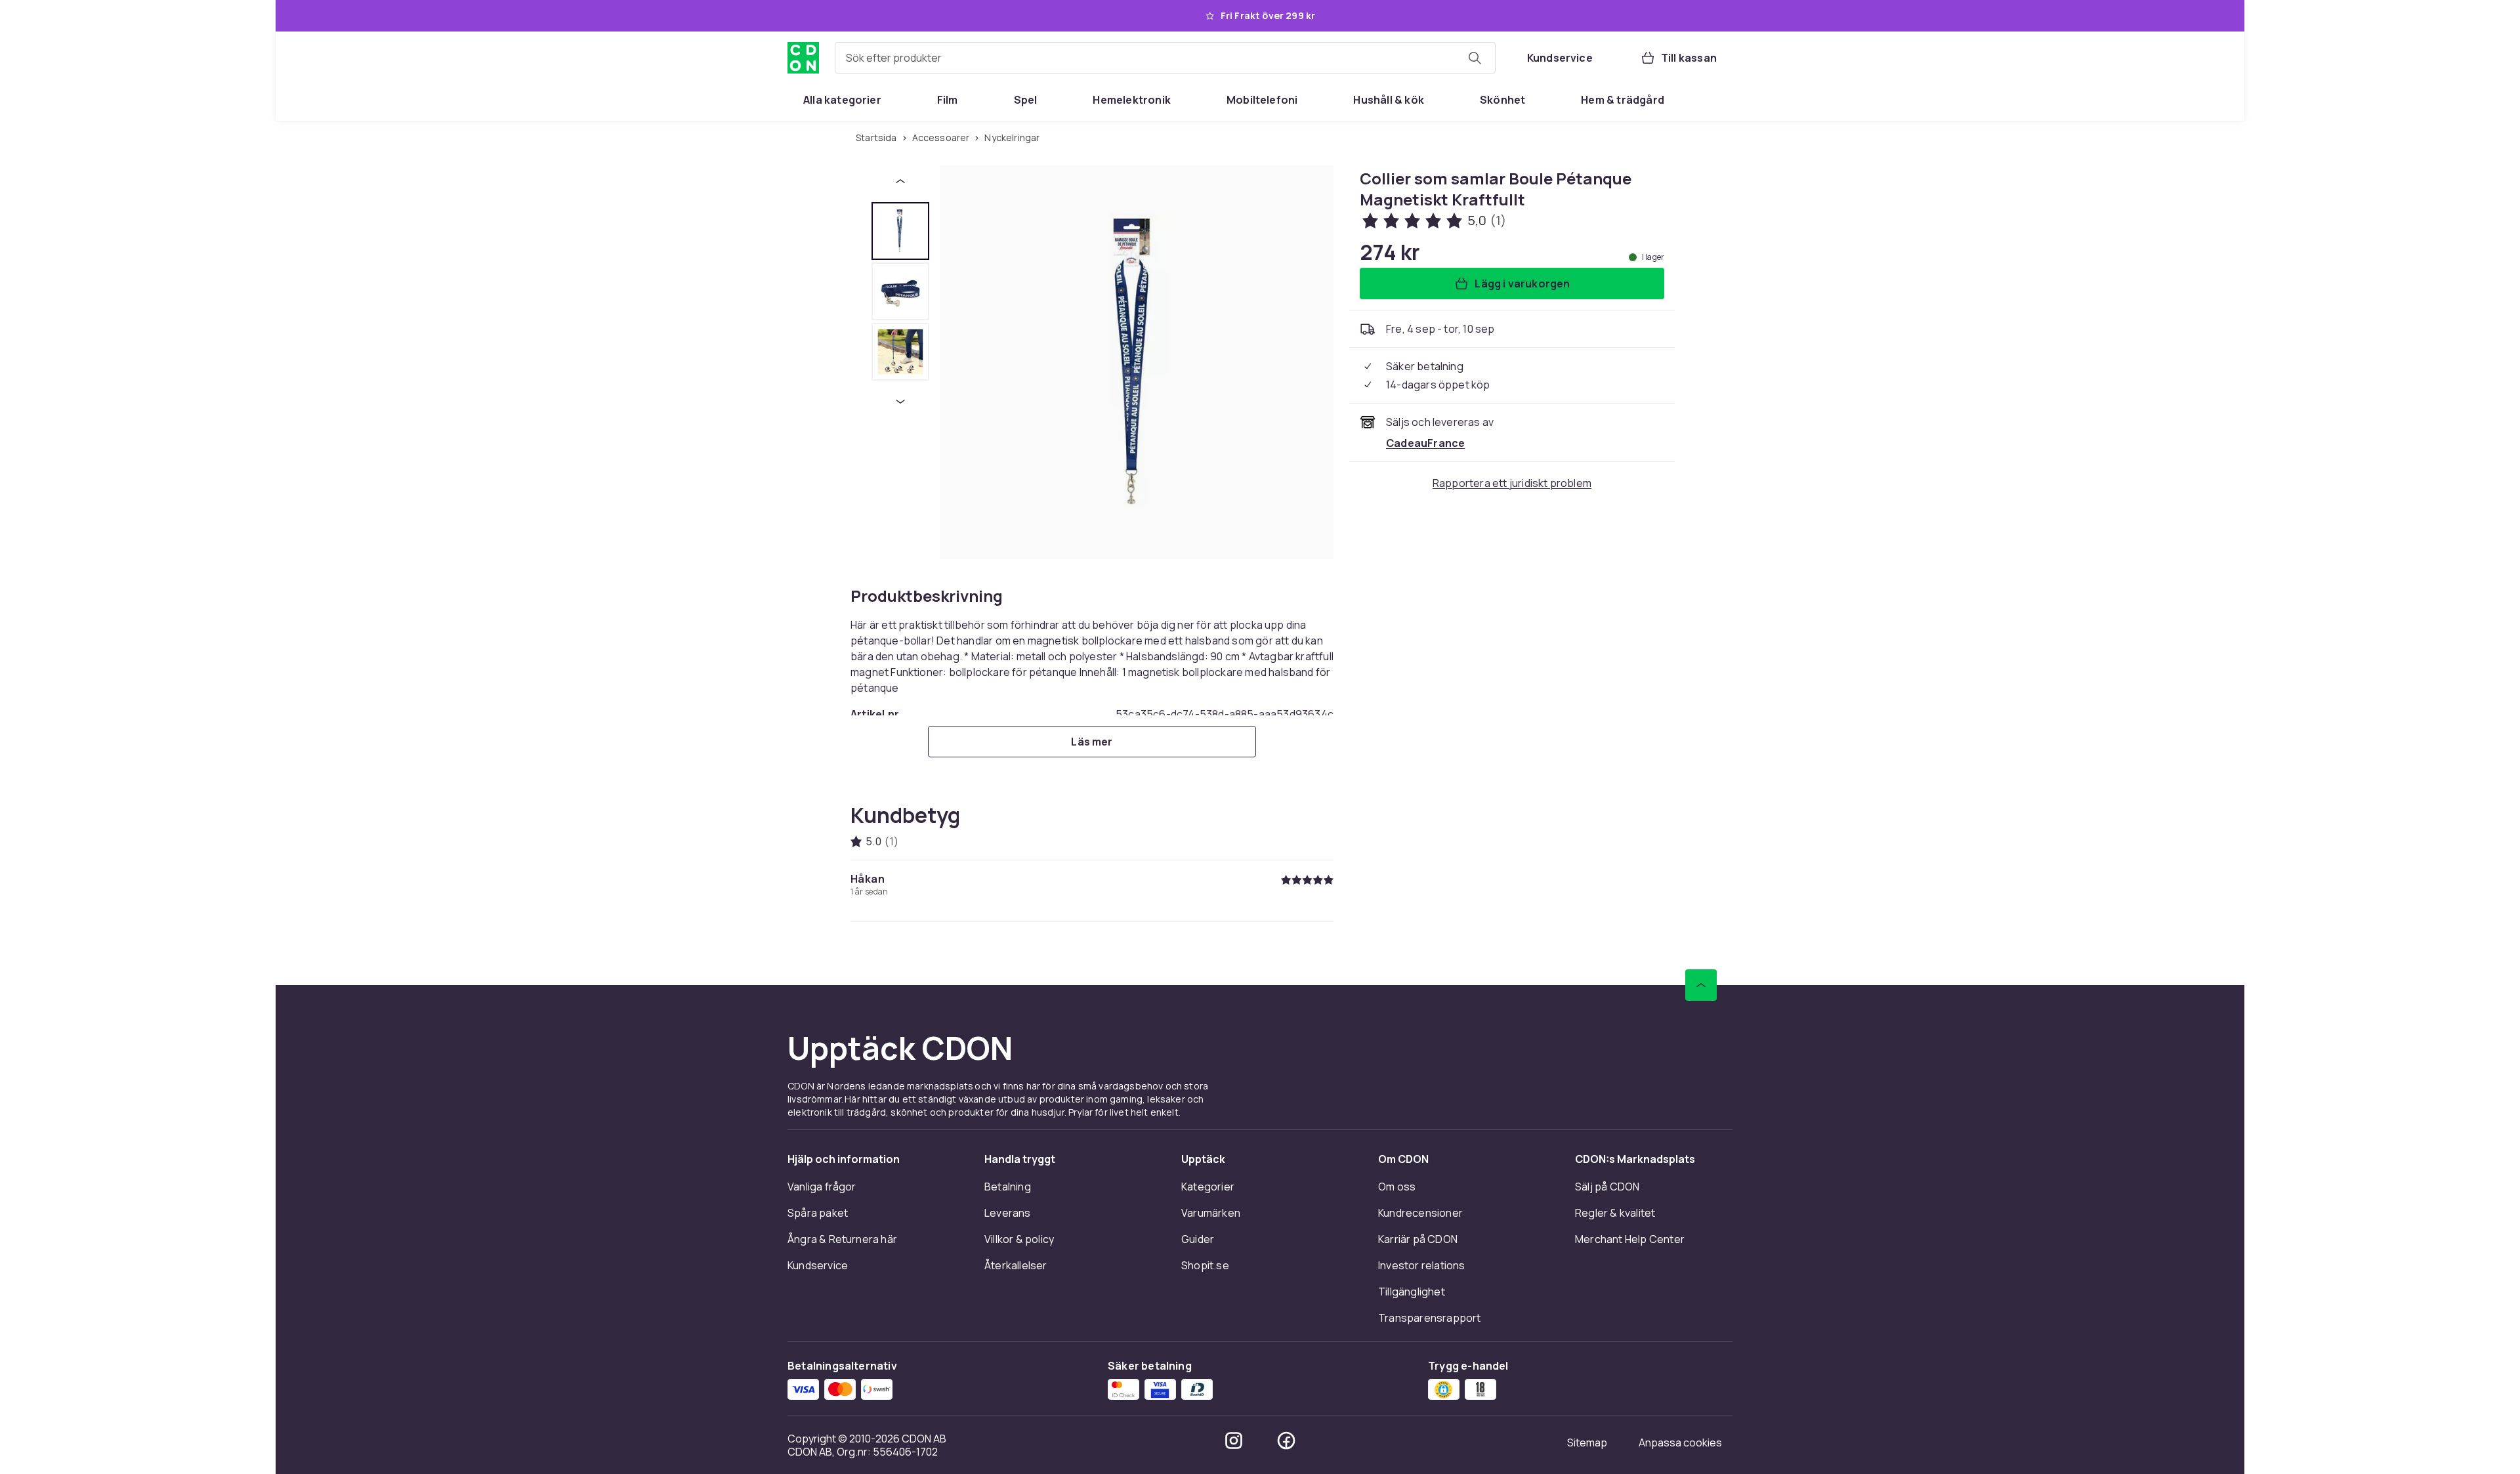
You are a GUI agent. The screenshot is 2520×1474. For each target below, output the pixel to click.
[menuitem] (842, 100)
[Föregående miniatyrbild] (900, 181)
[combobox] (1165, 58)
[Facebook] (1286, 1441)
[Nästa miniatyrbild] (900, 402)
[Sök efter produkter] (1475, 58)
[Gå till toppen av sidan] (1701, 985)
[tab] (900, 231)
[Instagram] (1234, 1441)
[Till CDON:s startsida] (803, 58)
